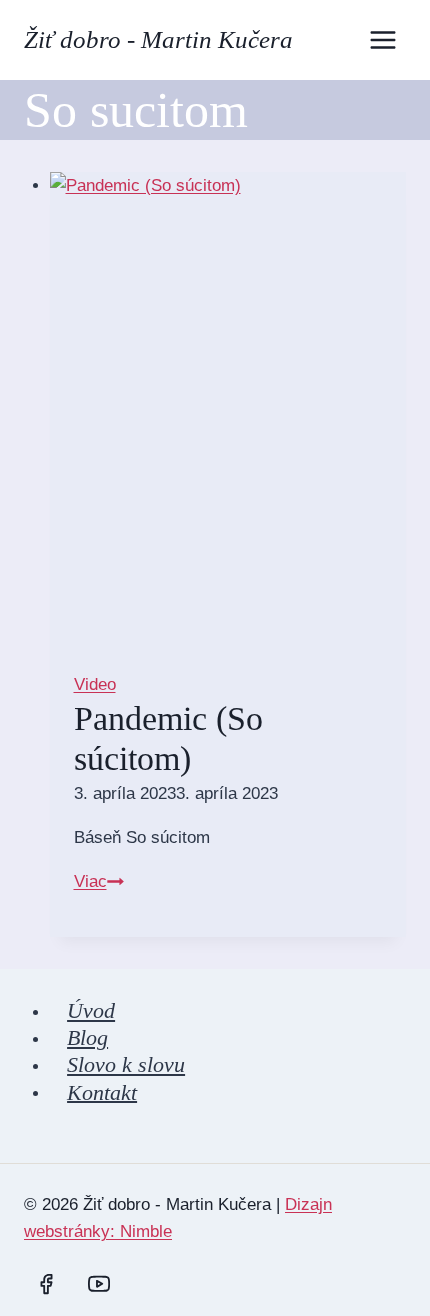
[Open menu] (382, 39)
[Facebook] (46, 1284)
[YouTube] (99, 1284)
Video (95, 684)
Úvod (91, 1010)
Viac (99, 881)
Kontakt (102, 1091)
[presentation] (228, 409)
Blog (87, 1037)
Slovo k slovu (126, 1064)
